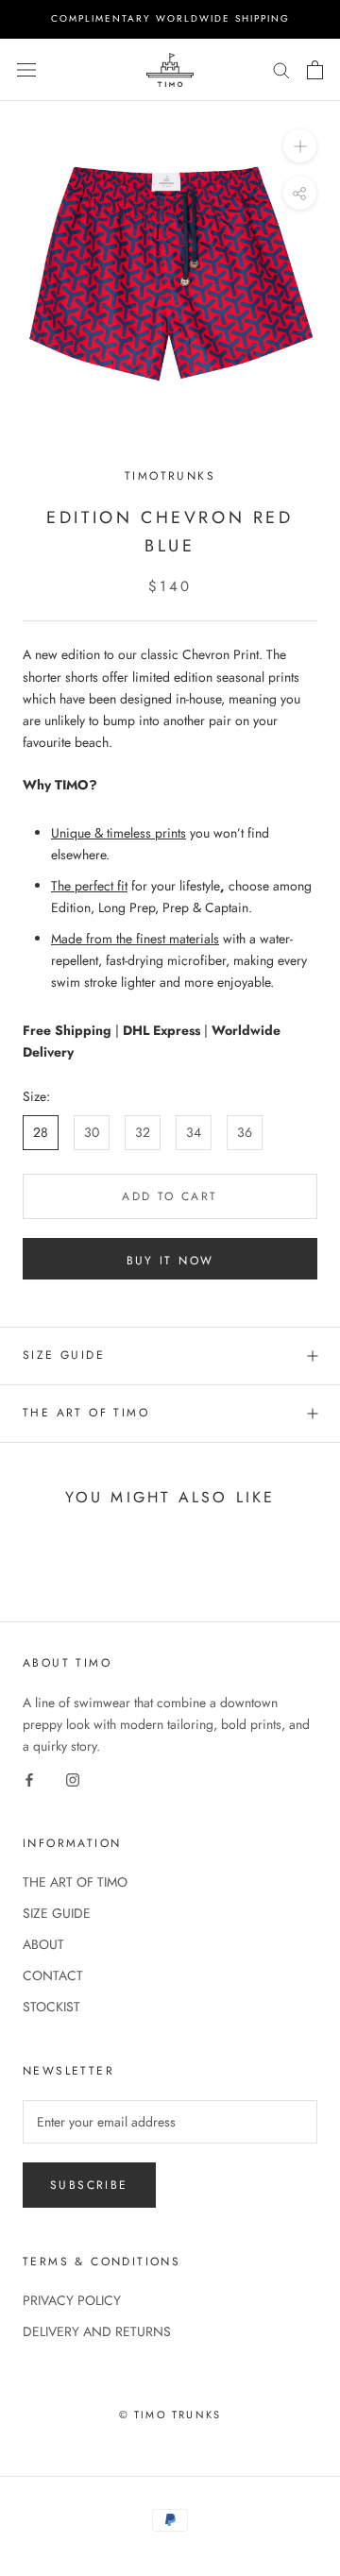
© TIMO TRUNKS (170, 2415)
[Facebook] (29, 1779)
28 (41, 1132)
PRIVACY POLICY (72, 2300)
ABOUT (43, 1944)
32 (143, 1132)
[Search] (281, 69)
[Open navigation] (26, 70)
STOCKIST (51, 2007)
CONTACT (53, 1975)
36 (245, 1132)
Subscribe (89, 2185)
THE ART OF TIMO (86, 1413)
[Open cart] (315, 70)
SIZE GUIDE (64, 1355)
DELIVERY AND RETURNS (97, 2331)
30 (92, 1132)
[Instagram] (73, 1779)
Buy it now (170, 1261)
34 (194, 1132)
